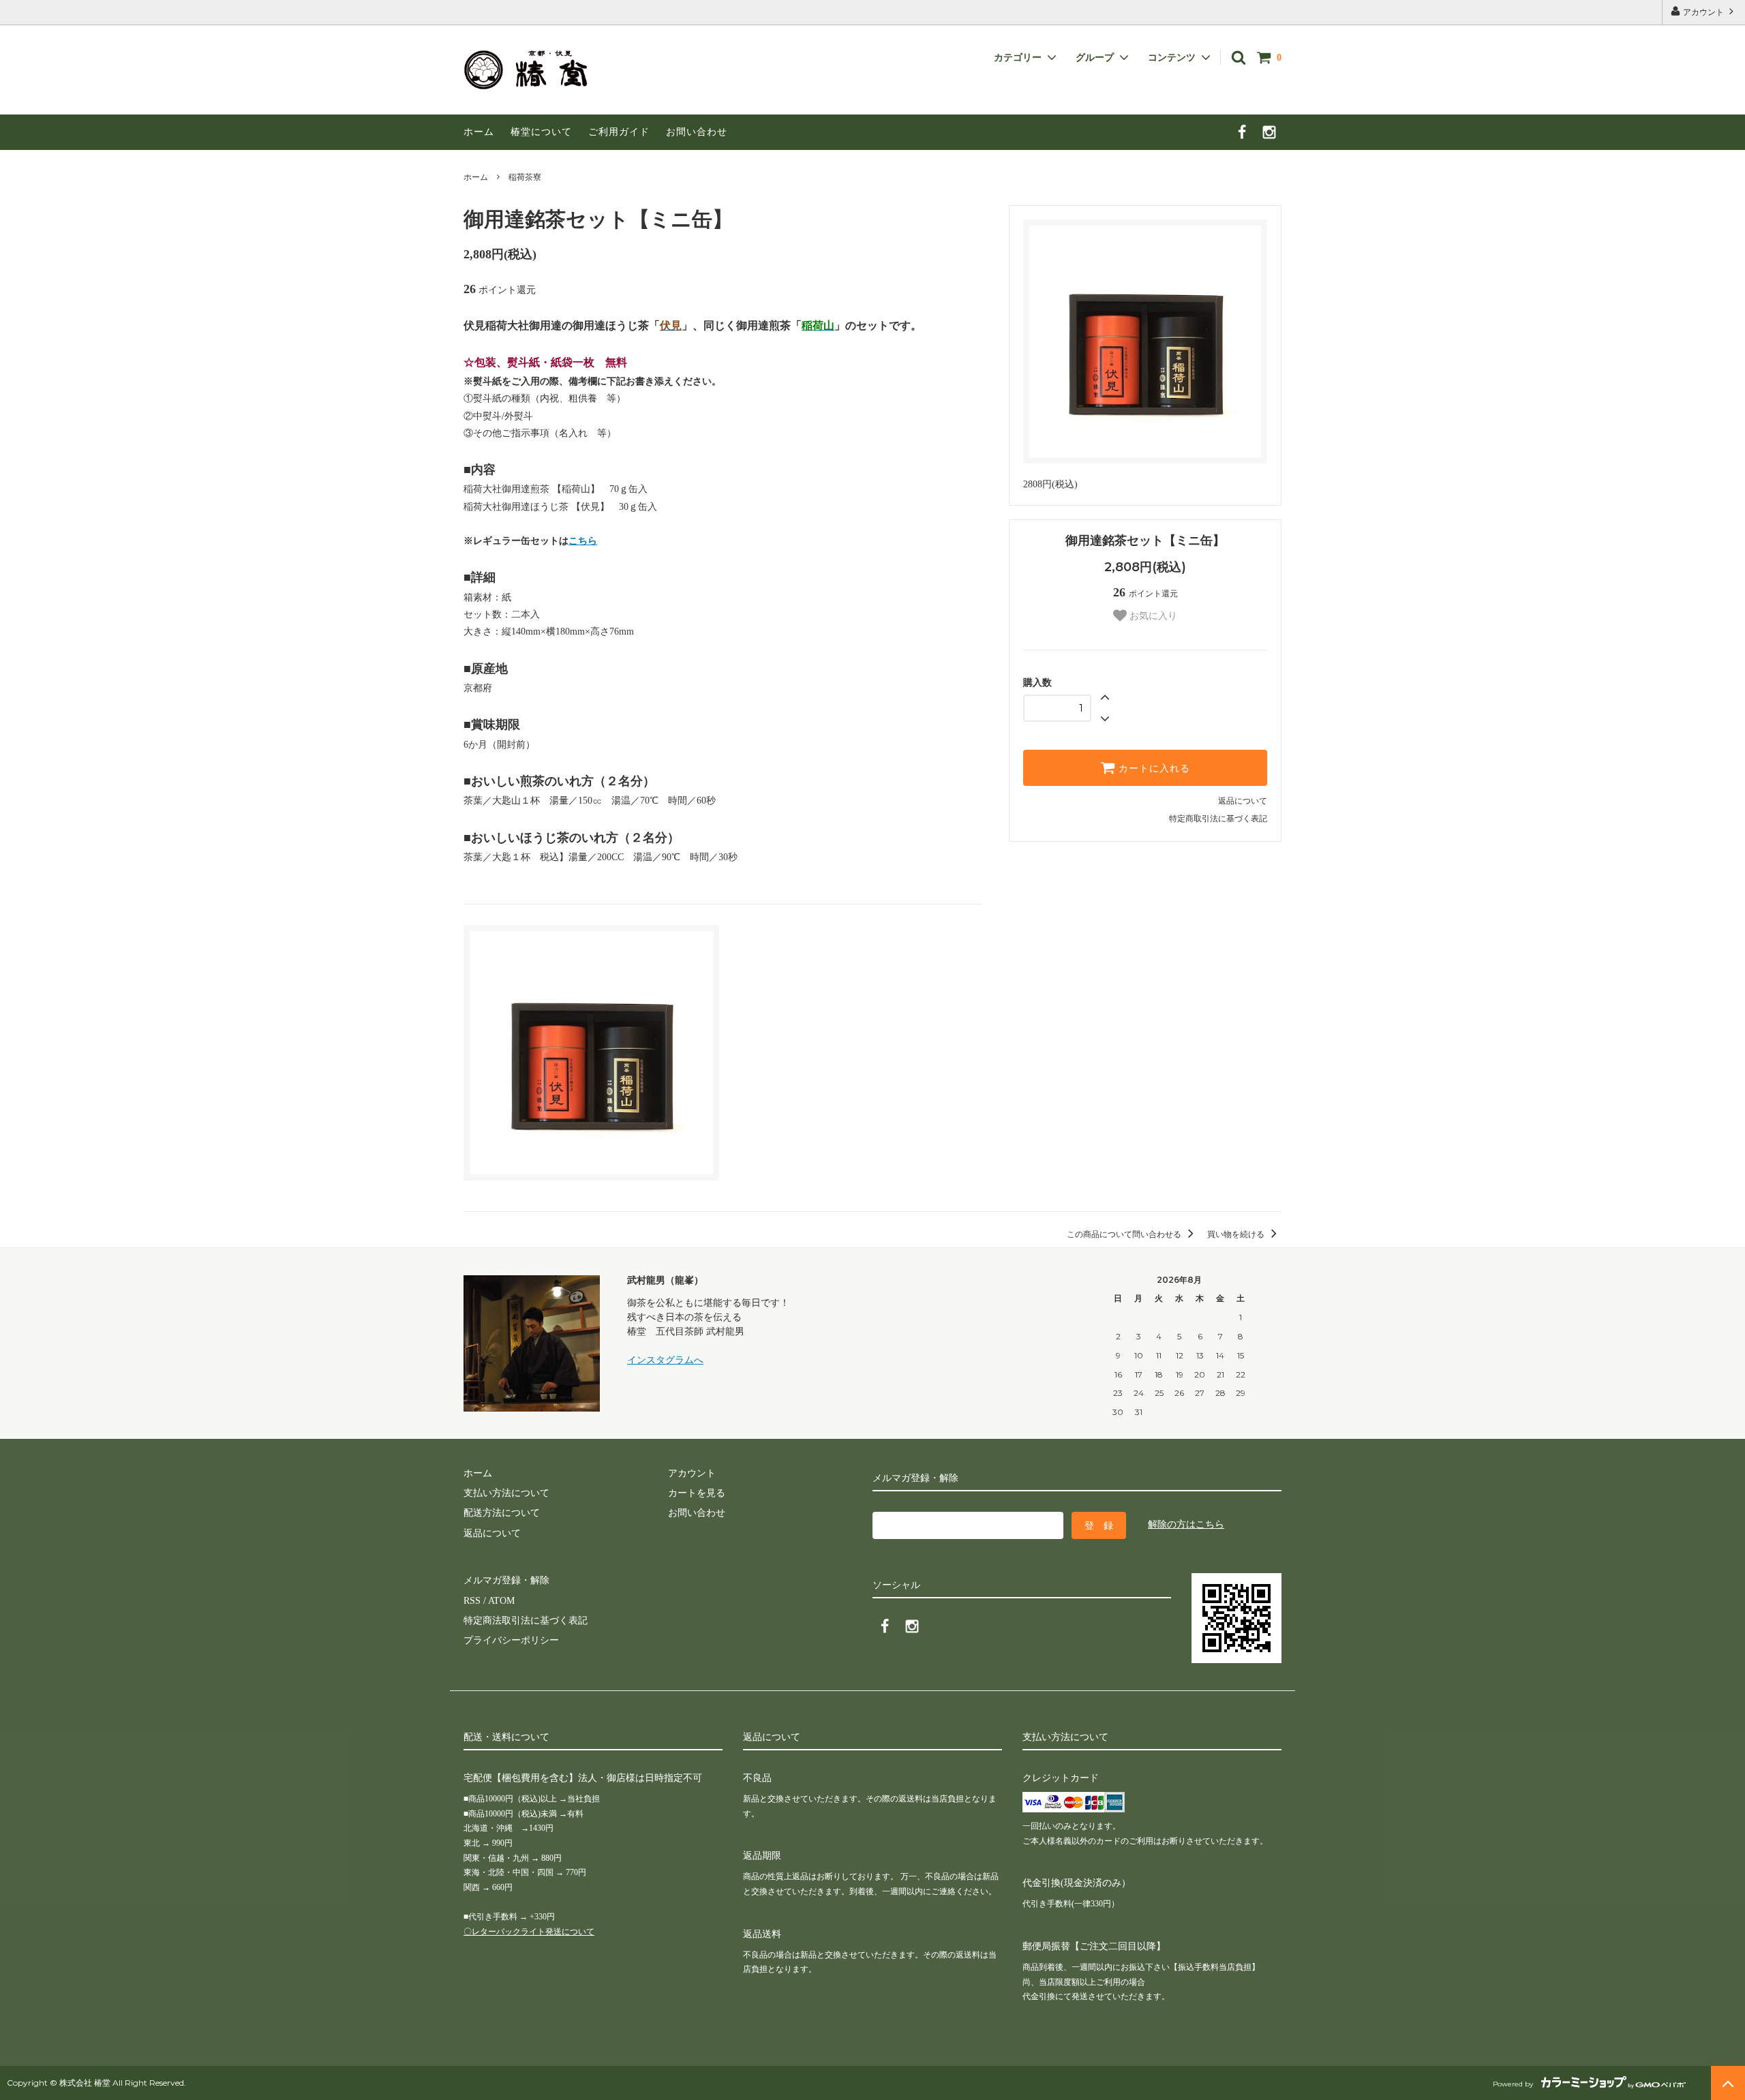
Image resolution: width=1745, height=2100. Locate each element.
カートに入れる (1153, 768)
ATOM (501, 1601)
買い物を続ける (1237, 1234)
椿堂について (541, 132)
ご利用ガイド (619, 132)
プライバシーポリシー (511, 1640)
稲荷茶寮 (525, 177)
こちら (583, 541)
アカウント (1703, 12)
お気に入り (1152, 615)
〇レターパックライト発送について (529, 1932)
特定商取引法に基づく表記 (1218, 819)
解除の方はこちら (1186, 1524)
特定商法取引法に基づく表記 (526, 1620)
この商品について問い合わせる (1125, 1234)
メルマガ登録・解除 (506, 1580)
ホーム (479, 132)
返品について (1243, 801)
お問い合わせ (697, 132)
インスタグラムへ (665, 1360)
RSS (472, 1601)
